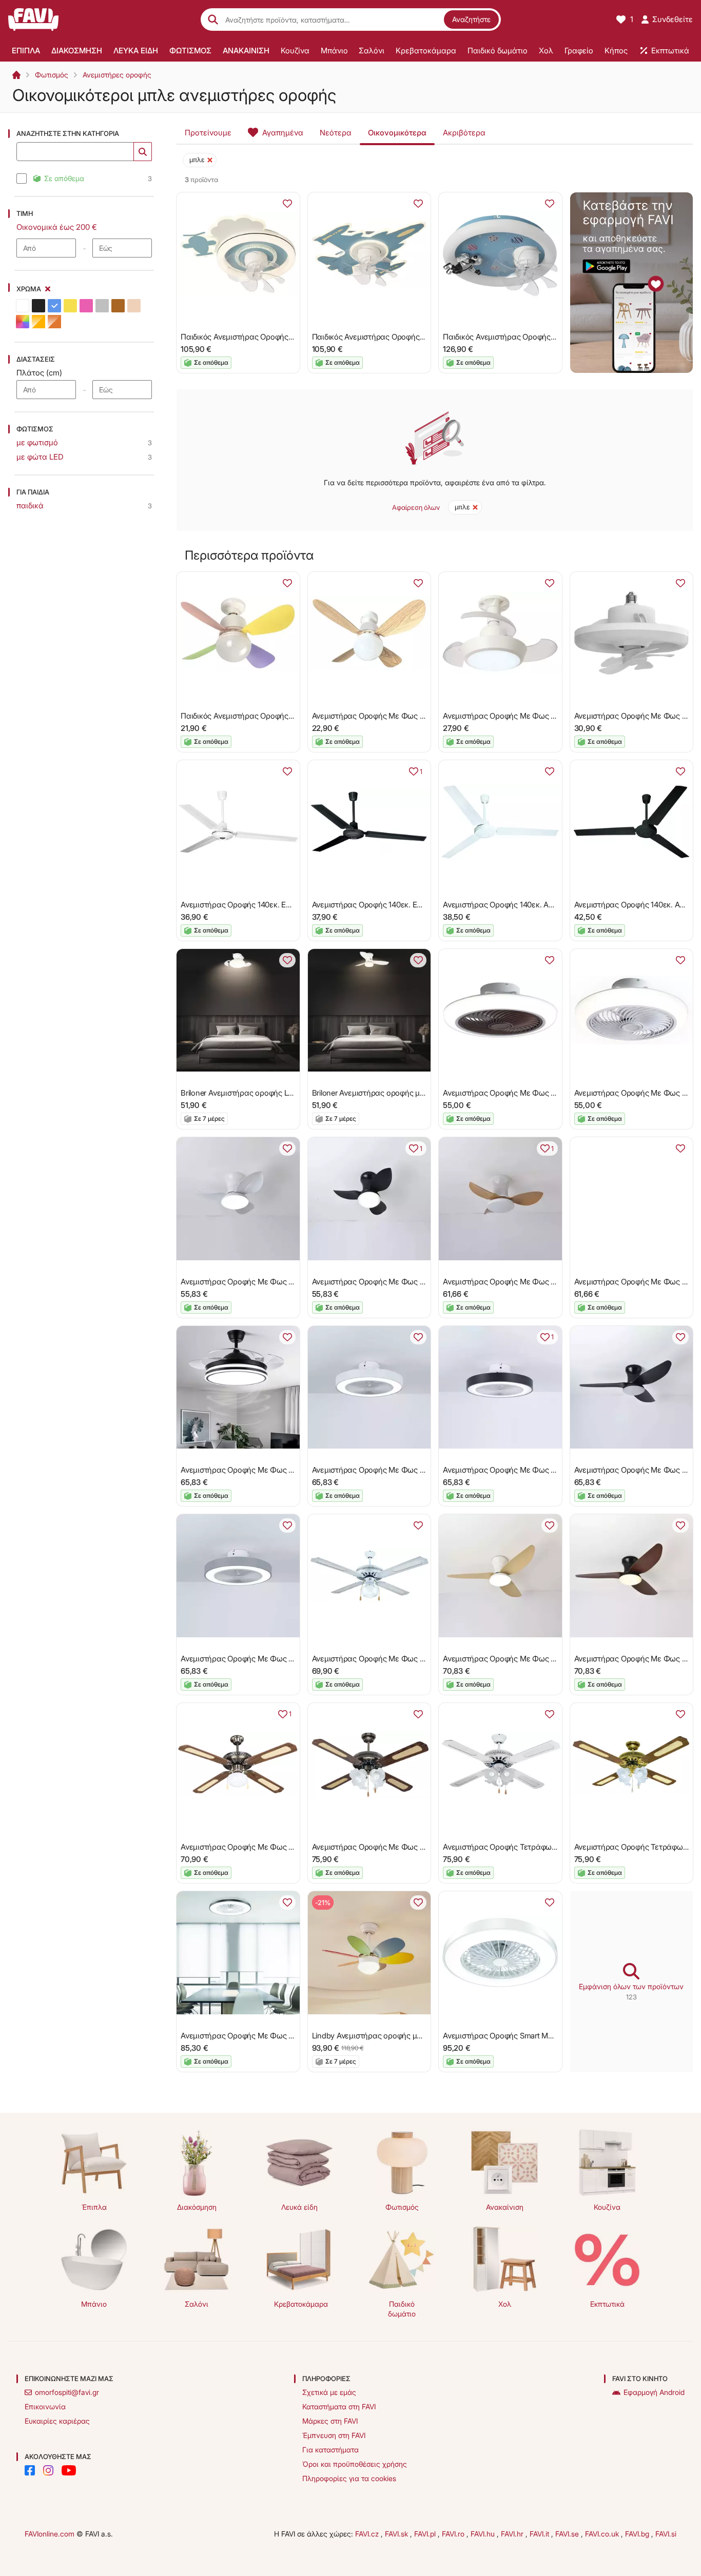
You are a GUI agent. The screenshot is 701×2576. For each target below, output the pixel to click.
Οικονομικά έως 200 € (57, 227)
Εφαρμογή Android (654, 2392)
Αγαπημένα (283, 133)
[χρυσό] (38, 322)
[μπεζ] (134, 306)
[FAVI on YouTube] (69, 2470)
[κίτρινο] (70, 306)
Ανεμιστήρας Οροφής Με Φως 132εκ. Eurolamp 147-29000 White (424, 1659)
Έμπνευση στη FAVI (334, 2435)
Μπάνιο (94, 2304)
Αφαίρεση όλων (416, 507)
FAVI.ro (454, 2534)
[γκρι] (102, 306)
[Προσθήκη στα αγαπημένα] (287, 204)
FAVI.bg (638, 2534)
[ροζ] (86, 306)
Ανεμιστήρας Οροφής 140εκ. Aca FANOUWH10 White (534, 905)
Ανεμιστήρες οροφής (117, 75)
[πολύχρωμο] (23, 322)
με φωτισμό (37, 442)
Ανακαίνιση (505, 2207)
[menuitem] (26, 50)
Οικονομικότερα (397, 133)
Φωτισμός (52, 75)
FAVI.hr (513, 2534)
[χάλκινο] (54, 322)
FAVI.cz (368, 2534)
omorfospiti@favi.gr (67, 2392)
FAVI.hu (484, 2534)
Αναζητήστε (471, 19)
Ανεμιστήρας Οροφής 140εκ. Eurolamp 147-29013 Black (407, 905)
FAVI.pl (426, 2534)
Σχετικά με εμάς (329, 2392)
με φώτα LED (40, 457)
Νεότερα (336, 133)
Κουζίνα (607, 2207)
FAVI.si (666, 2534)
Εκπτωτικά (607, 2304)
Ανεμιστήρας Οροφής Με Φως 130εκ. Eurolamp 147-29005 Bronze (427, 1847)
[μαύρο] (38, 306)
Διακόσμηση (197, 2207)
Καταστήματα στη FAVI (339, 2406)
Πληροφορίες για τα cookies (349, 2478)
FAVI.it (540, 2534)
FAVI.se (568, 2534)
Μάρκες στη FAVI (330, 2421)
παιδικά (30, 506)
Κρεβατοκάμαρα (301, 2304)
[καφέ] (118, 306)
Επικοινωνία (45, 2406)
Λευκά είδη (299, 2207)
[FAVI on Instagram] (48, 2470)
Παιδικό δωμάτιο (402, 2309)
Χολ (505, 2304)
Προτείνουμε (208, 133)
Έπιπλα (94, 2207)
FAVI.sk (397, 2534)
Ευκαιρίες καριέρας (57, 2421)
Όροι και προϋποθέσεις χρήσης (355, 2464)
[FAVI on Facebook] (30, 2470)
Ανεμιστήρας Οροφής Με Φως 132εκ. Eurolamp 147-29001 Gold (290, 1847)
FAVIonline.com (50, 2534)
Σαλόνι (197, 2304)
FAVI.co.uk (603, 2534)
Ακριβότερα (464, 133)
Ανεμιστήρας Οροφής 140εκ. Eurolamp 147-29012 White (277, 905)
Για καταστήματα (330, 2450)
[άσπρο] (23, 306)
